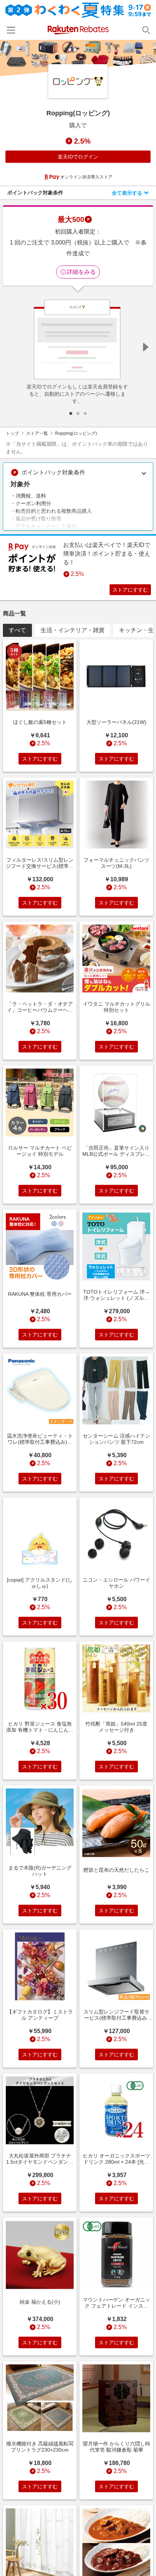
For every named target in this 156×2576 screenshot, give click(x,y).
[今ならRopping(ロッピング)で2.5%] (78, 58)
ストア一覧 (37, 433)
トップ (12, 433)
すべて (17, 630)
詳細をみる (81, 272)
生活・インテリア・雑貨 (73, 630)
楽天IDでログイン (78, 157)
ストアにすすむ (130, 590)
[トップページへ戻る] (78, 30)
